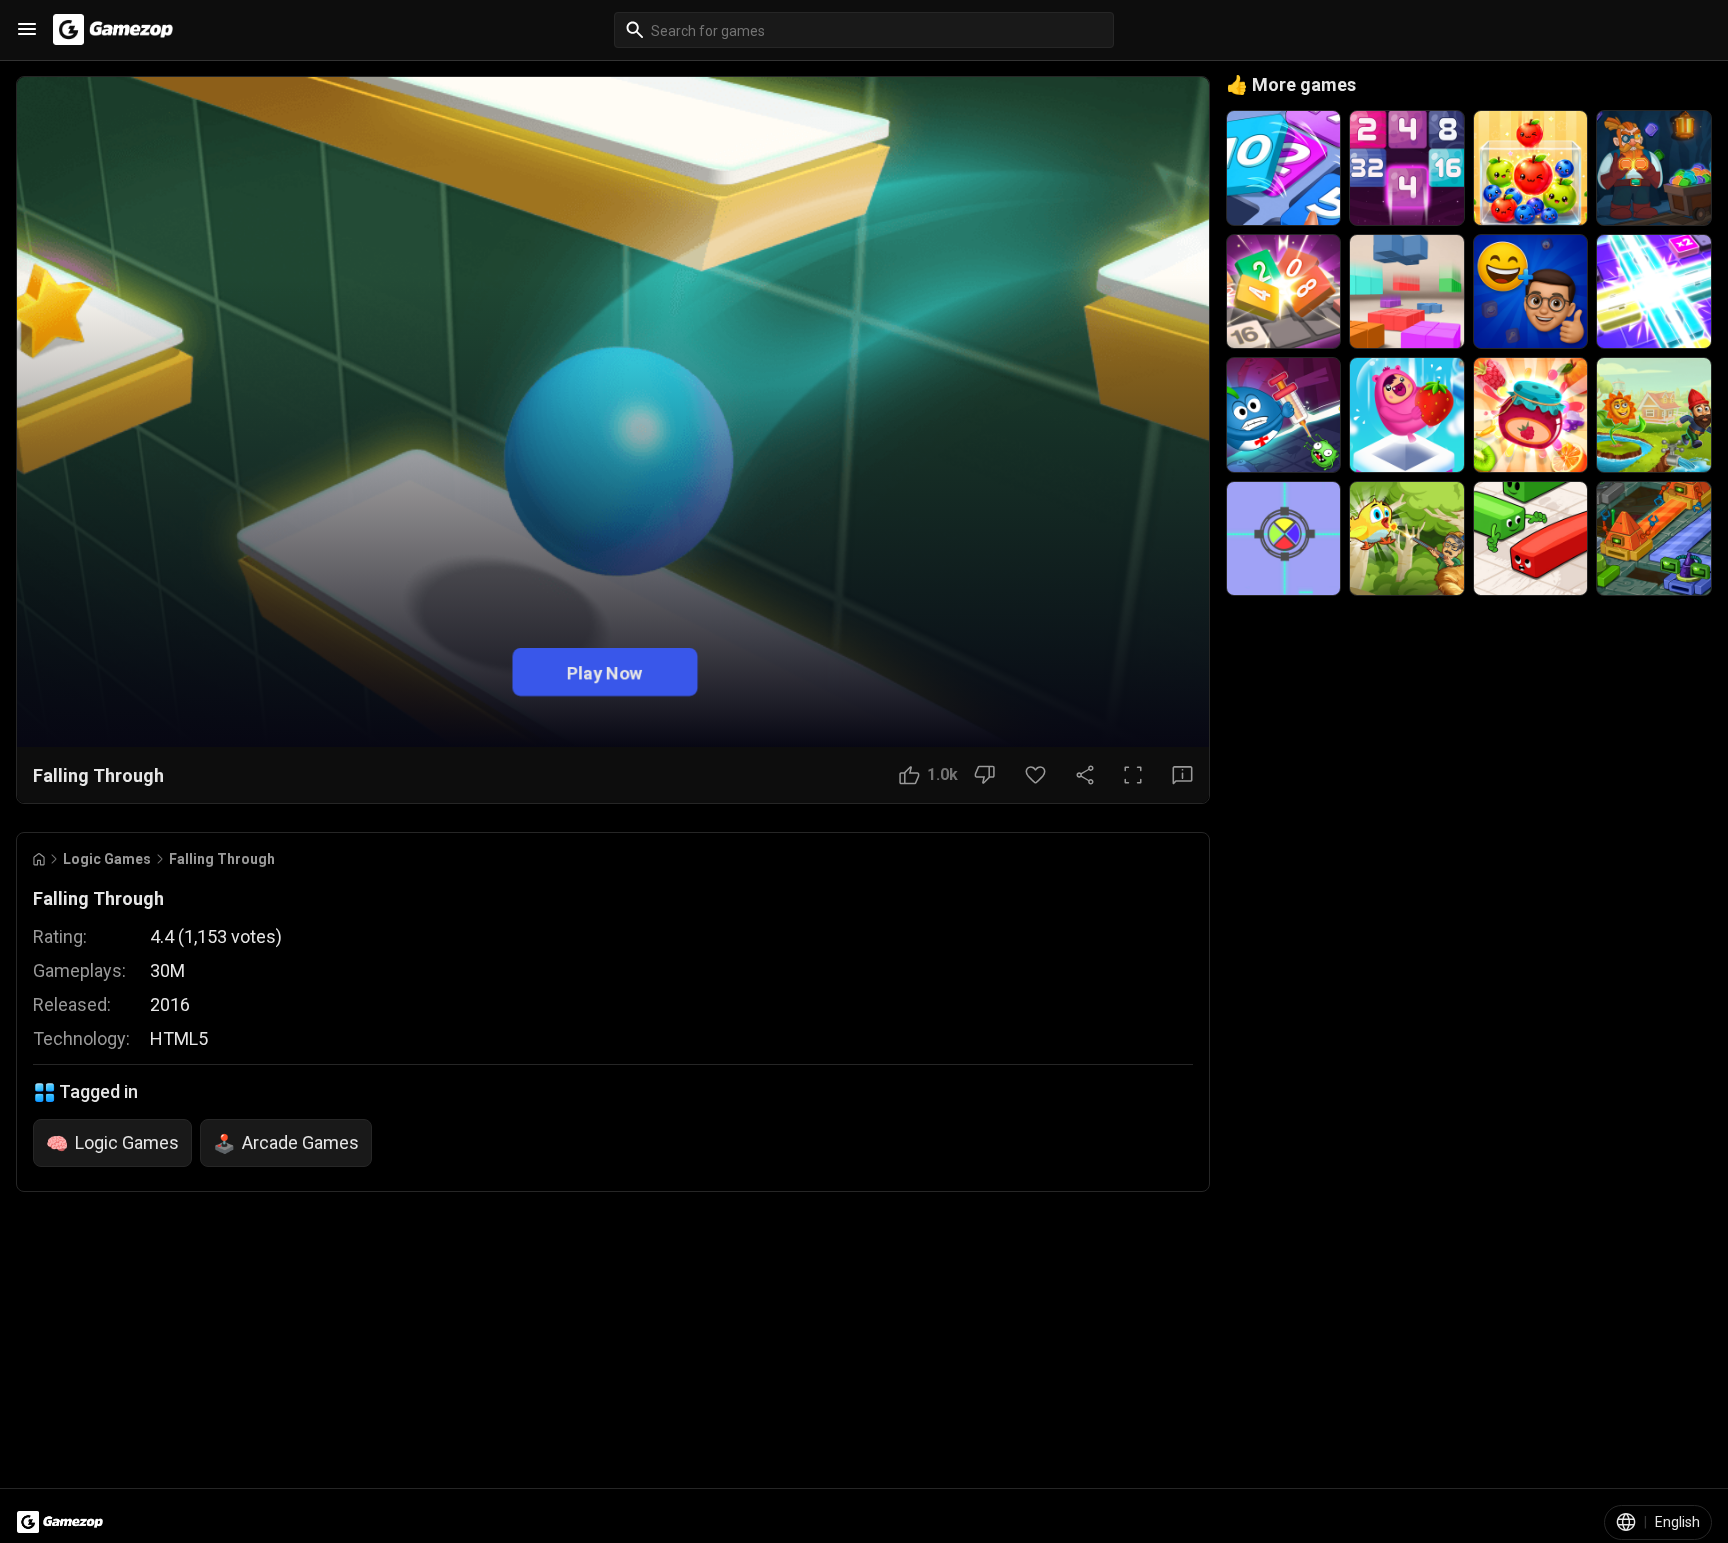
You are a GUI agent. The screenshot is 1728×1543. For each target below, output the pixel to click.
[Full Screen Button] (1133, 775)
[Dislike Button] (984, 775)
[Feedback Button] (1182, 775)
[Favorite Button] (1035, 775)
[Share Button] (1085, 775)
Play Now (605, 672)
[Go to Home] (39, 859)
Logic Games (107, 859)
